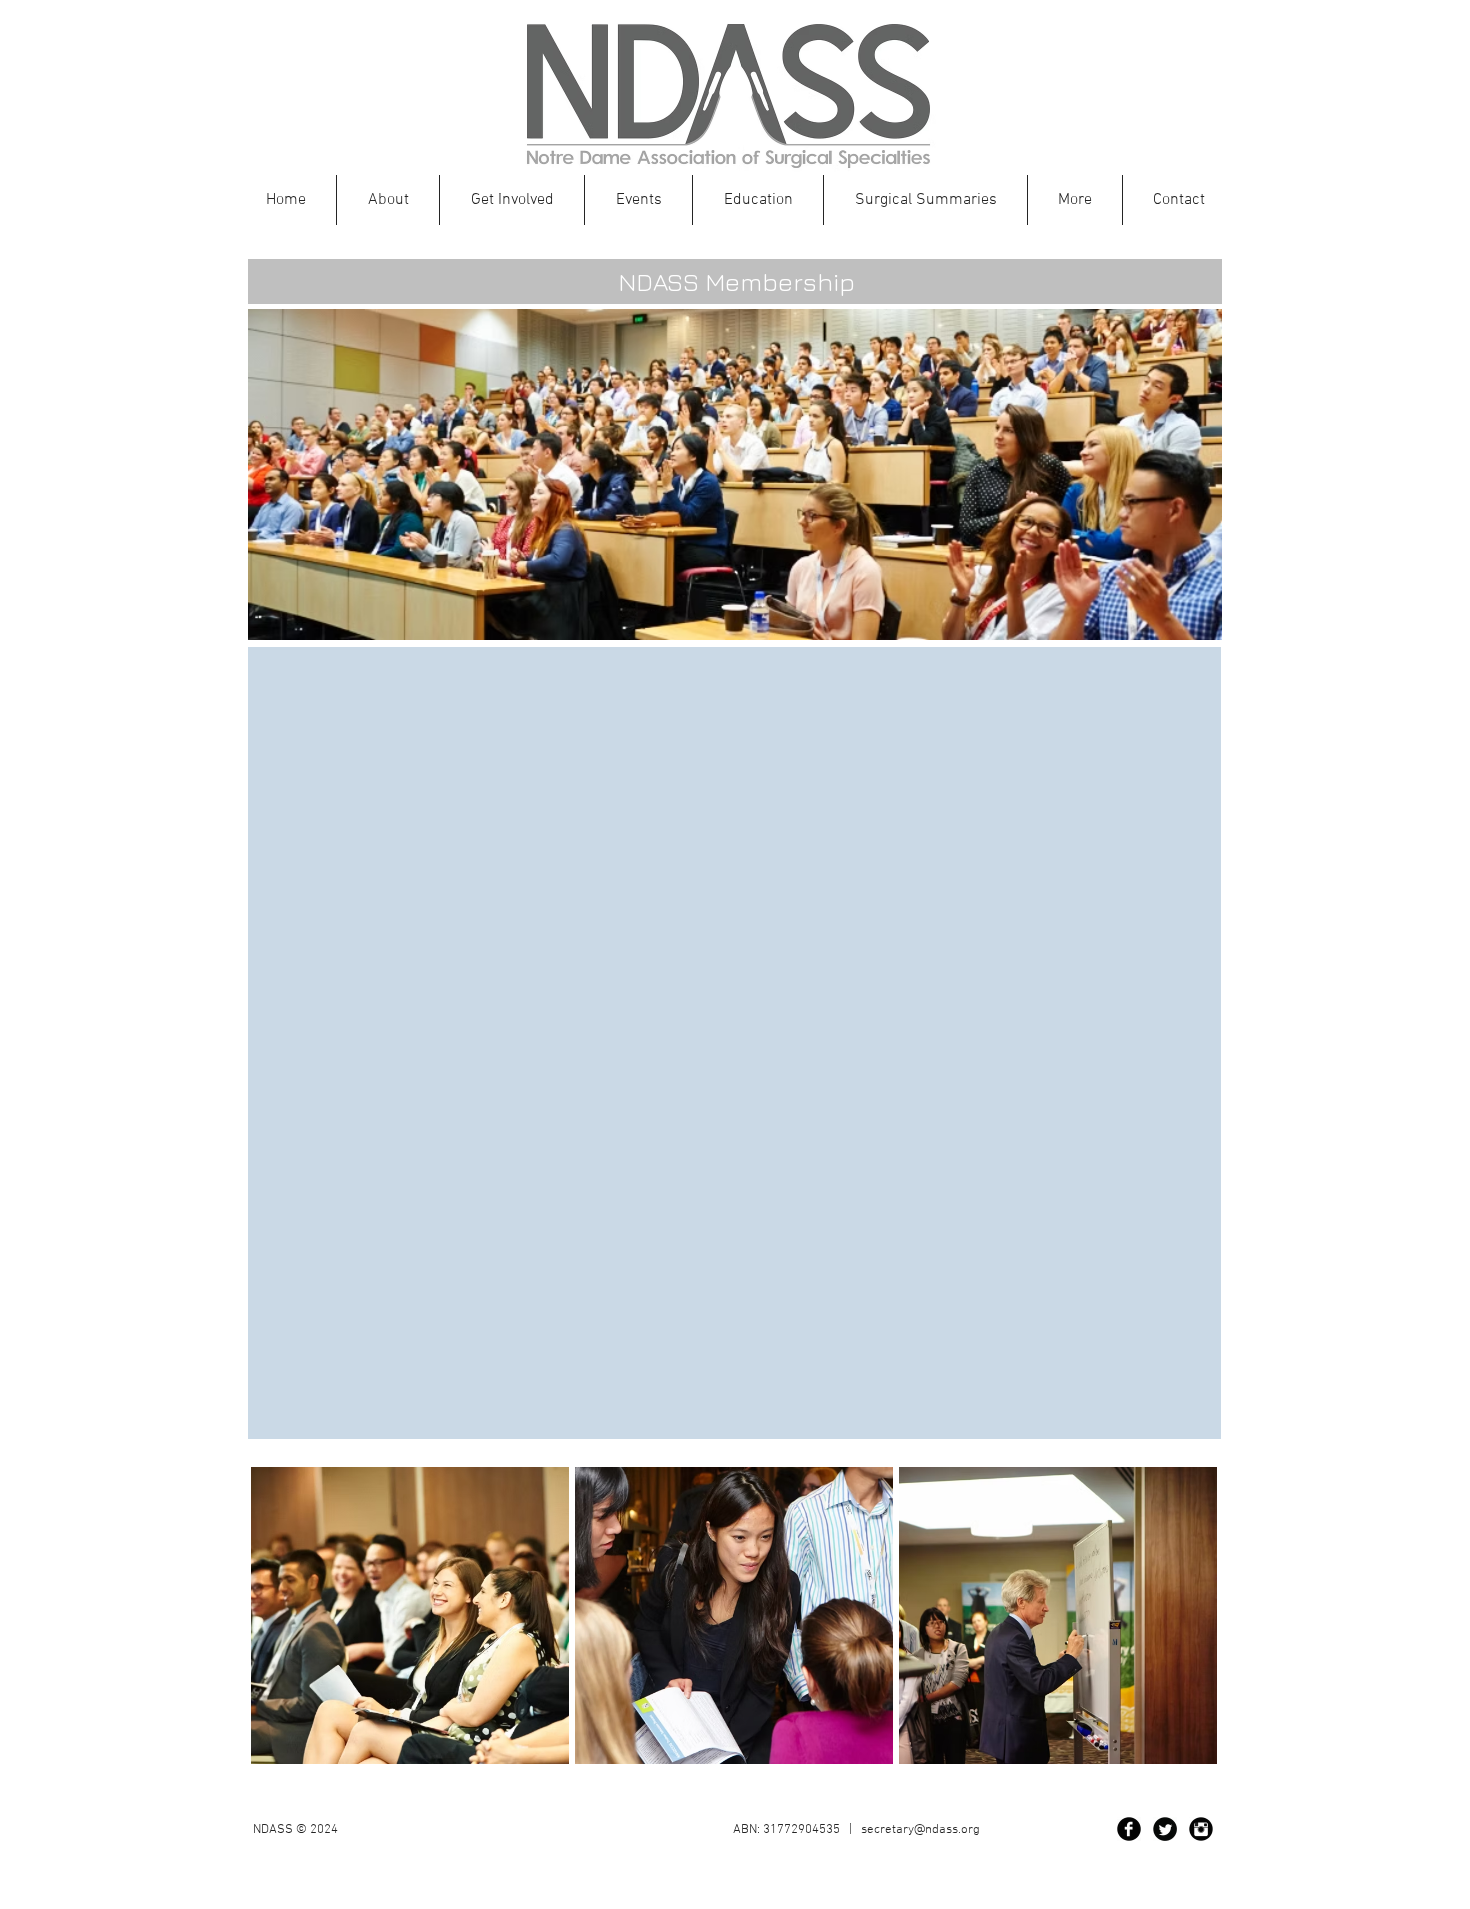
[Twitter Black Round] (1165, 1829)
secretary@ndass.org (920, 1830)
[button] (758, 200)
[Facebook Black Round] (1129, 1829)
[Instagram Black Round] (1201, 1829)
